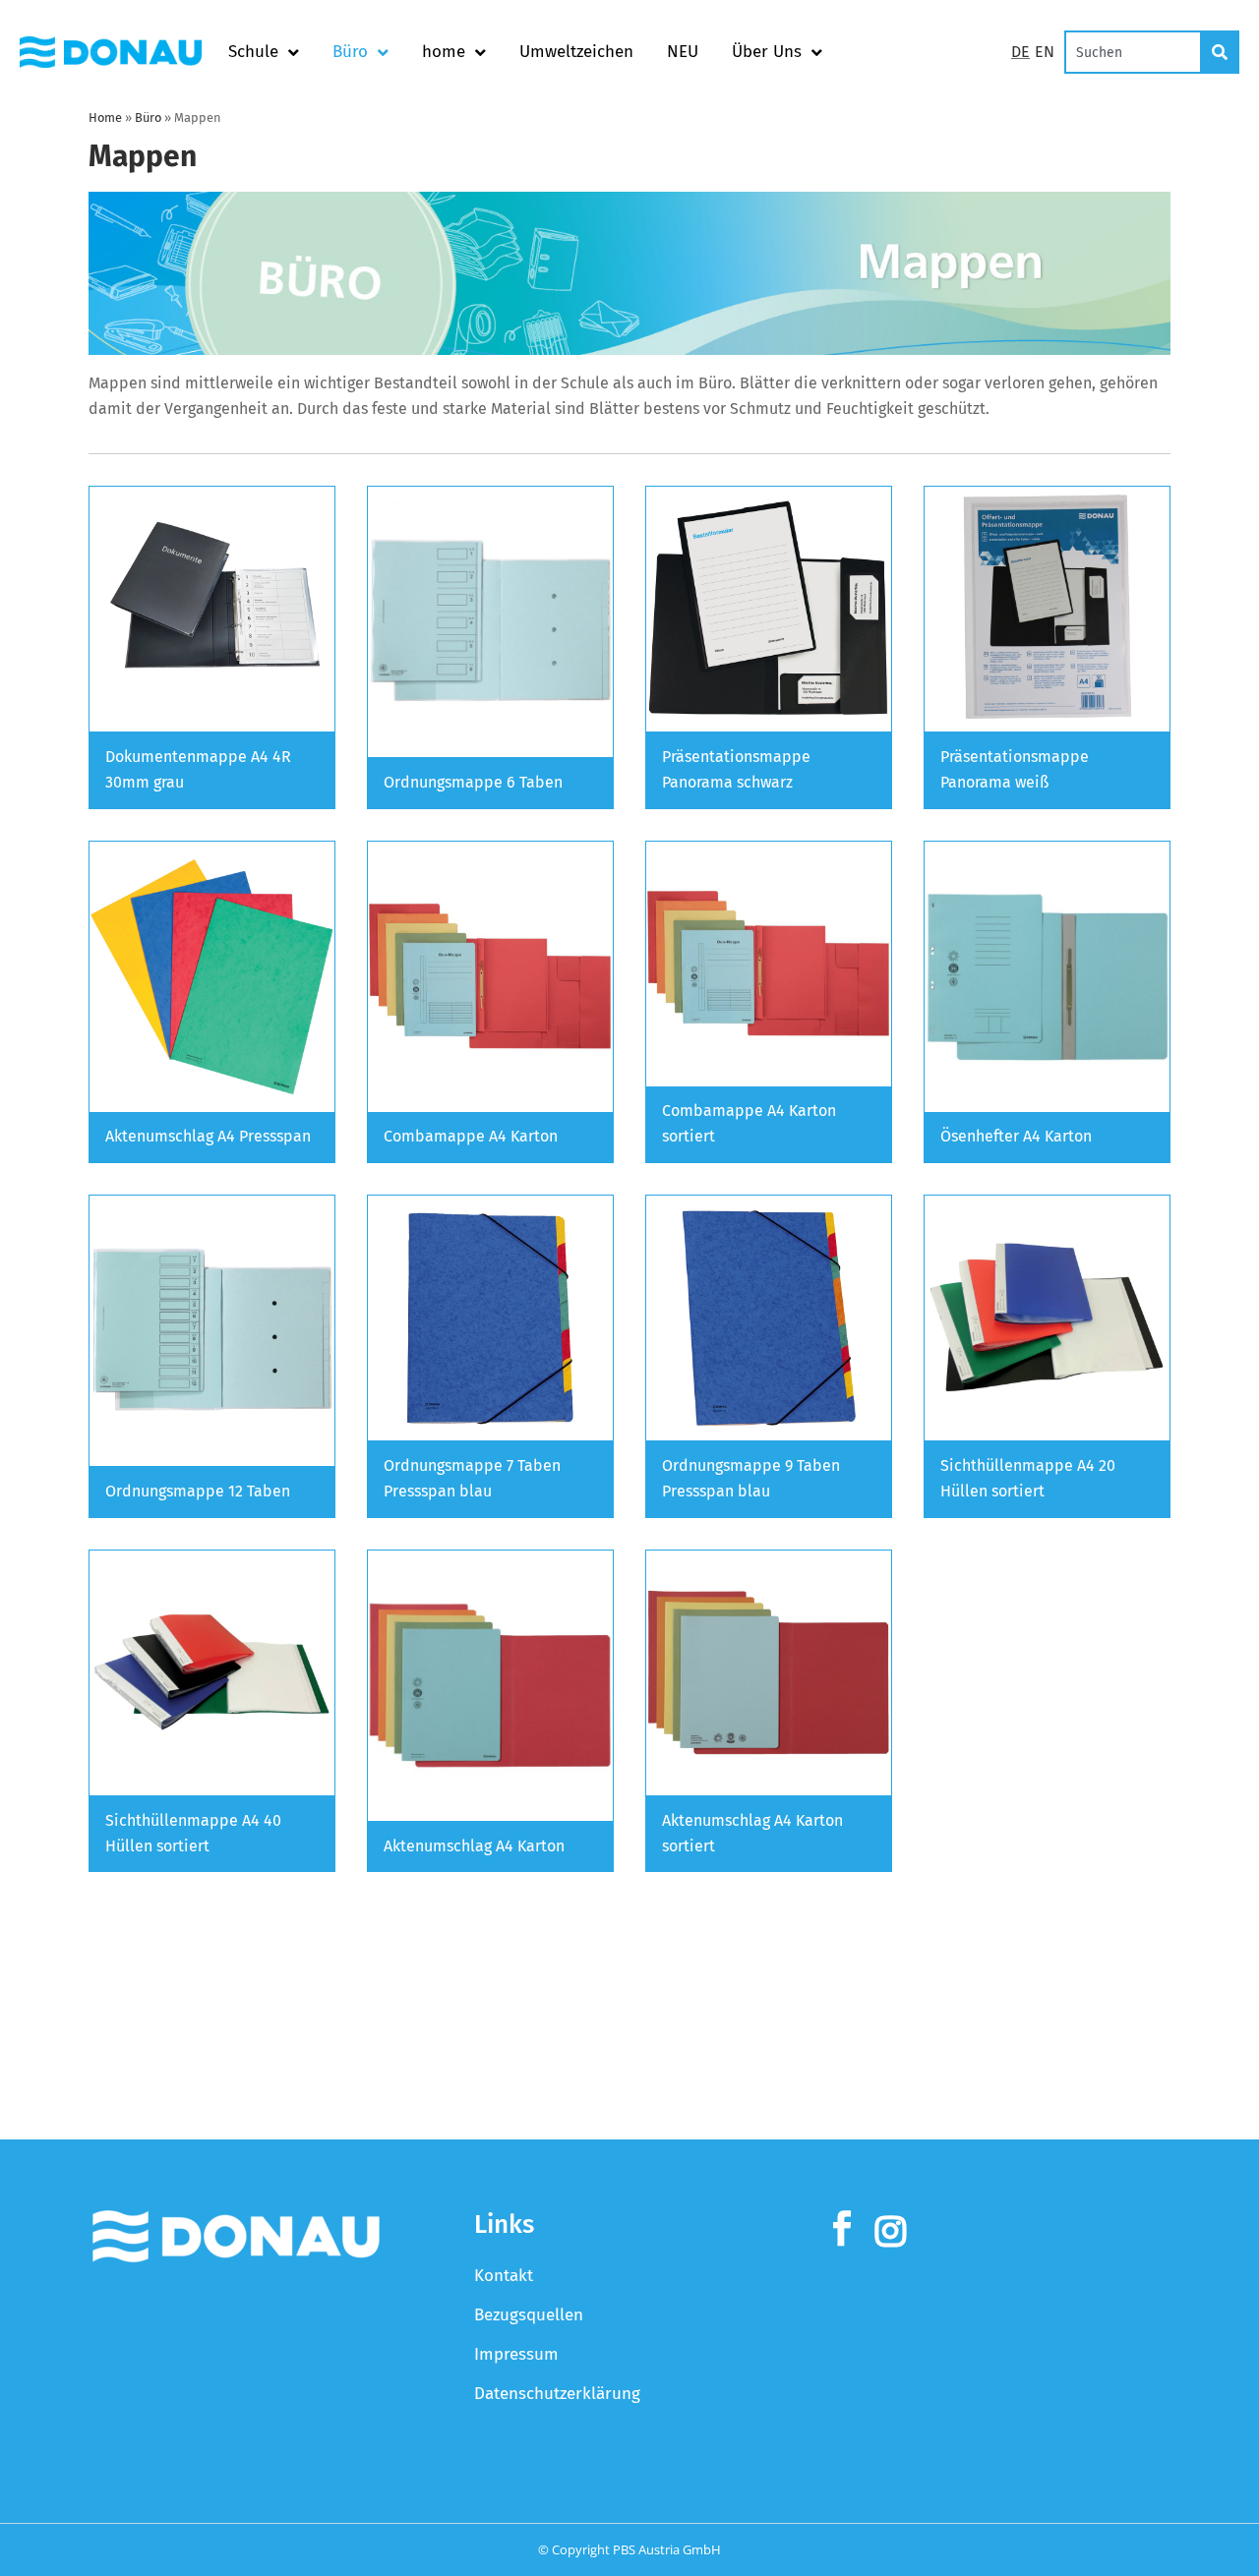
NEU (683, 52)
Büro (350, 52)
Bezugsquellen (529, 2315)
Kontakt (504, 2276)
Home (105, 117)
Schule (253, 52)
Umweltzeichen (576, 52)
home (444, 52)
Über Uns (767, 52)
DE (1020, 52)
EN (1045, 52)
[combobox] (1133, 52)
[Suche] (1221, 52)
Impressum (516, 2354)
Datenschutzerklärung (557, 2394)
